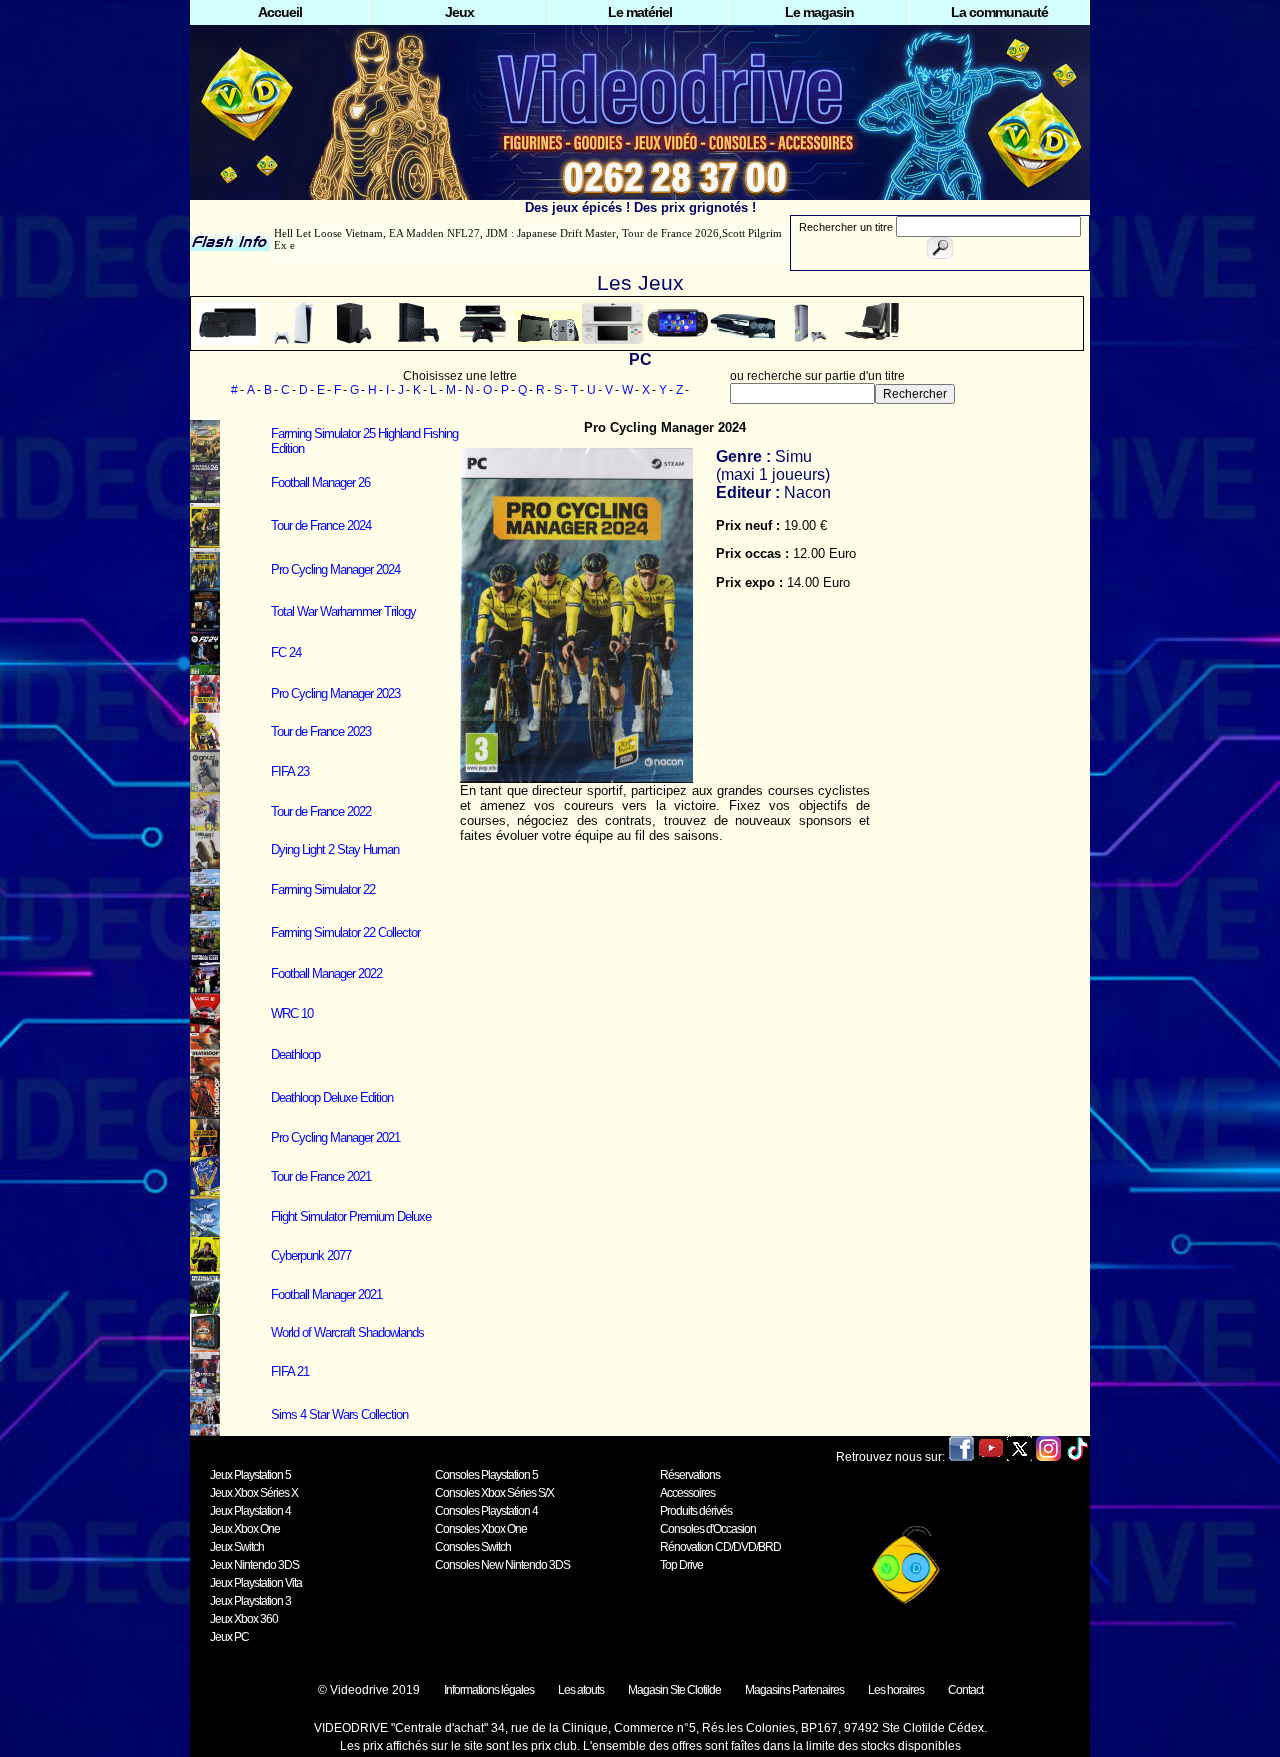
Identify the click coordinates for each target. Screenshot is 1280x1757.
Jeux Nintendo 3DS (254, 1565)
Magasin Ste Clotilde (674, 1690)
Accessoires (687, 1493)
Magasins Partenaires (794, 1690)
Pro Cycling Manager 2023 (335, 693)
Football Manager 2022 (326, 973)
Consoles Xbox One (481, 1529)
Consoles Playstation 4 (486, 1511)
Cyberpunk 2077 (311, 1255)
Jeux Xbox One (245, 1529)
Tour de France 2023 (321, 731)
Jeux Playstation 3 (250, 1601)
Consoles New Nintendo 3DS (502, 1565)
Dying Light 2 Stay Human (335, 849)
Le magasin (819, 12)
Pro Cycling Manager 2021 (335, 1137)
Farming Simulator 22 (323, 889)
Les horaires (896, 1690)
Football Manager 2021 (326, 1294)
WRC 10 (292, 1013)
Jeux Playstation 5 (250, 1475)
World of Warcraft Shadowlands (347, 1332)
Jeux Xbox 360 (244, 1619)
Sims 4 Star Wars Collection (339, 1414)
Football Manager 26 (320, 482)
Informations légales (489, 1690)
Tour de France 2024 (321, 525)
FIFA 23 (290, 771)
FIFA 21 (290, 1371)
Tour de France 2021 (321, 1176)
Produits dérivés (696, 1511)
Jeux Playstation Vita (256, 1583)
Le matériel (640, 12)
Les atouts (581, 1690)
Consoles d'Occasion (708, 1529)
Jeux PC (229, 1637)
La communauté (999, 12)
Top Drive (681, 1565)
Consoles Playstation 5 (486, 1475)
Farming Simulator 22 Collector (345, 932)
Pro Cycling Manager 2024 (335, 569)
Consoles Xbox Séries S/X (494, 1493)
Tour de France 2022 (321, 811)
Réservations (690, 1475)
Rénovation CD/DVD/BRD (720, 1547)
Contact (965, 1690)
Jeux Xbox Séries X (254, 1493)
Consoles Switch (473, 1547)
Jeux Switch (237, 1547)
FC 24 (286, 652)
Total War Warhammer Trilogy (343, 611)
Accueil (280, 12)
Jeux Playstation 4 (250, 1511)
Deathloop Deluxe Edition (332, 1097)
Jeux (459, 12)
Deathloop (295, 1054)
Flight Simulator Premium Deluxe (351, 1216)
